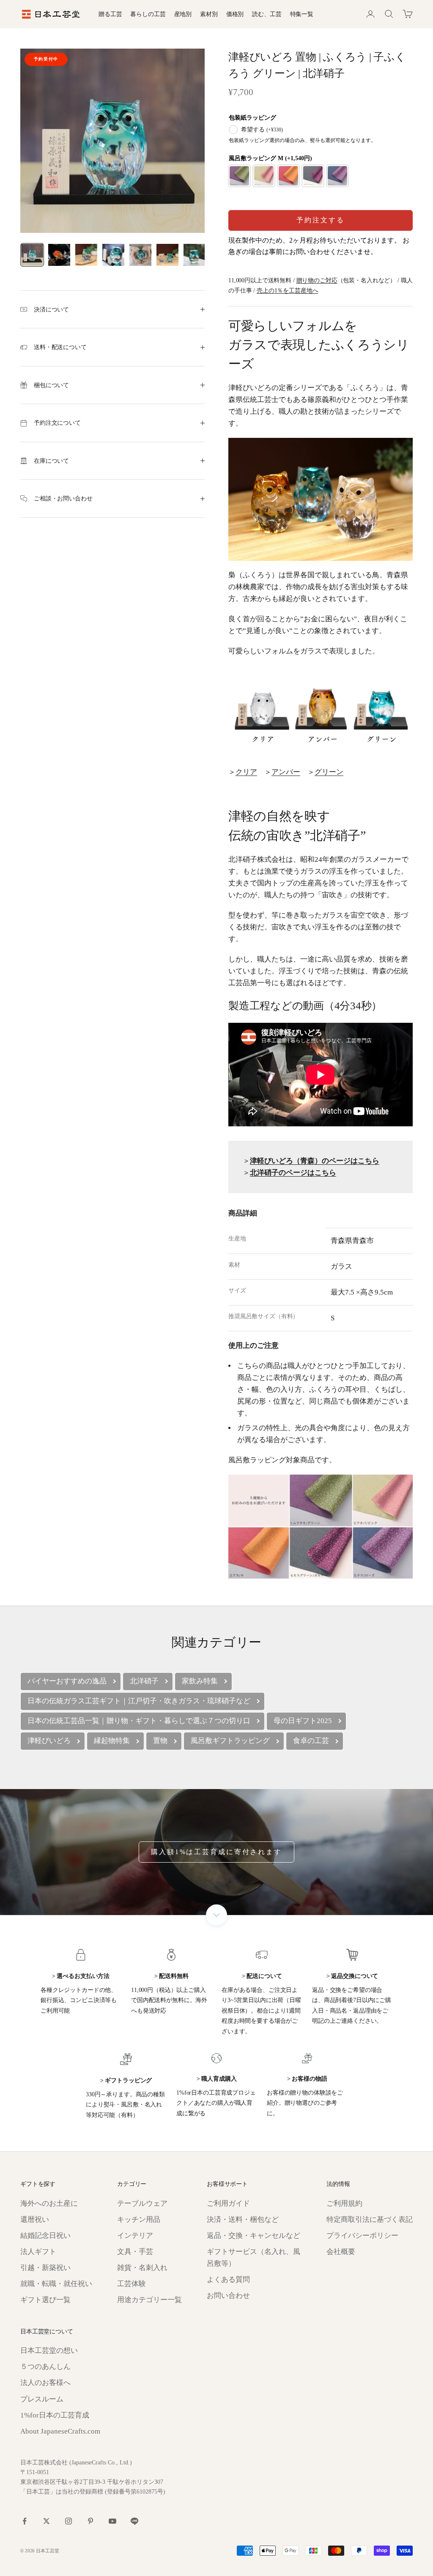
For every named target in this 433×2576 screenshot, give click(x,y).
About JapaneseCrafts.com (60, 2431)
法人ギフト (38, 2252)
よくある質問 (228, 2280)
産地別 (183, 14)
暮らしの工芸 (148, 14)
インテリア (135, 2236)
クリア (246, 772)
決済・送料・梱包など (243, 2220)
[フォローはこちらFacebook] (25, 2521)
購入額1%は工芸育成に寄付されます (216, 1852)
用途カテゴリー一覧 (149, 2300)
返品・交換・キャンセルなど (253, 2236)
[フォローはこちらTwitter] (47, 2521)
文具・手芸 (135, 2252)
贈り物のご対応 (317, 280)
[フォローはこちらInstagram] (69, 2521)
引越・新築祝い (45, 2268)
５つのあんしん (45, 2367)
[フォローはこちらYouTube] (112, 2521)
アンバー (286, 772)
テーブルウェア (142, 2203)
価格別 (235, 14)
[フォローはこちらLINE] (134, 2521)
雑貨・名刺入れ (142, 2268)
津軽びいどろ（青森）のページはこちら (315, 1161)
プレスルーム (42, 2399)
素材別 (209, 14)
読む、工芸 (267, 14)
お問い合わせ (228, 2296)
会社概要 (341, 2252)
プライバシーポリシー (362, 2236)
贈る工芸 (110, 14)
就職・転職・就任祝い (56, 2284)
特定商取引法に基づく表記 (370, 2220)
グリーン (329, 772)
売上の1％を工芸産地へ (287, 290)
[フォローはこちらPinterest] (90, 2521)
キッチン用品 (139, 2220)
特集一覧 (302, 14)
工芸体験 (132, 2284)
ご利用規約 (344, 2203)
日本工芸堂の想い (49, 2351)
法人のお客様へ (45, 2383)
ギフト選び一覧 (45, 2300)
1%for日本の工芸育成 (55, 2415)
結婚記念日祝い (45, 2236)
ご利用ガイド (228, 2203)
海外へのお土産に (49, 2203)
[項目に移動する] (32, 255)
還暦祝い (35, 2220)
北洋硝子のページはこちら (293, 1173)
